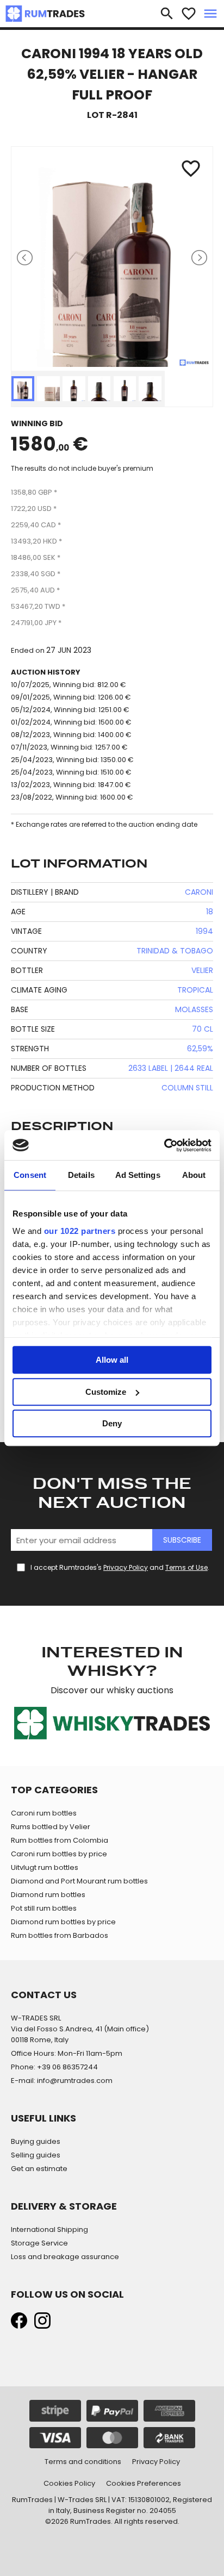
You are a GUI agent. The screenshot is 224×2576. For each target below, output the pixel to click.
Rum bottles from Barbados (60, 1935)
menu (210, 14)
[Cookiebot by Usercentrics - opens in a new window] (164, 1145)
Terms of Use (186, 1567)
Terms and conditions (83, 2462)
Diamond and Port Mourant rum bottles (79, 1881)
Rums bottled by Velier (51, 1827)
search (167, 14)
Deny (112, 1423)
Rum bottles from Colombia (60, 1840)
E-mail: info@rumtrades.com (62, 2081)
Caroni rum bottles (44, 1813)
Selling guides (36, 2155)
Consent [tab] (30, 1175)
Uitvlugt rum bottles (45, 1867)
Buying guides (36, 2141)
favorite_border (189, 14)
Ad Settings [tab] (138, 1175)
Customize (106, 1392)
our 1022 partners (80, 1231)
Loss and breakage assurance (65, 2257)
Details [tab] (81, 1175)
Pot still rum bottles (44, 1908)
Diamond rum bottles (48, 1895)
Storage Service (39, 2243)
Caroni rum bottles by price (59, 1854)
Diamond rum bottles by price (63, 1922)
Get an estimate (39, 2169)
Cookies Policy (69, 2483)
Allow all (112, 1360)
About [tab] (194, 1175)
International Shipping (49, 2229)
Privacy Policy (126, 1567)
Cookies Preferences (144, 2483)
